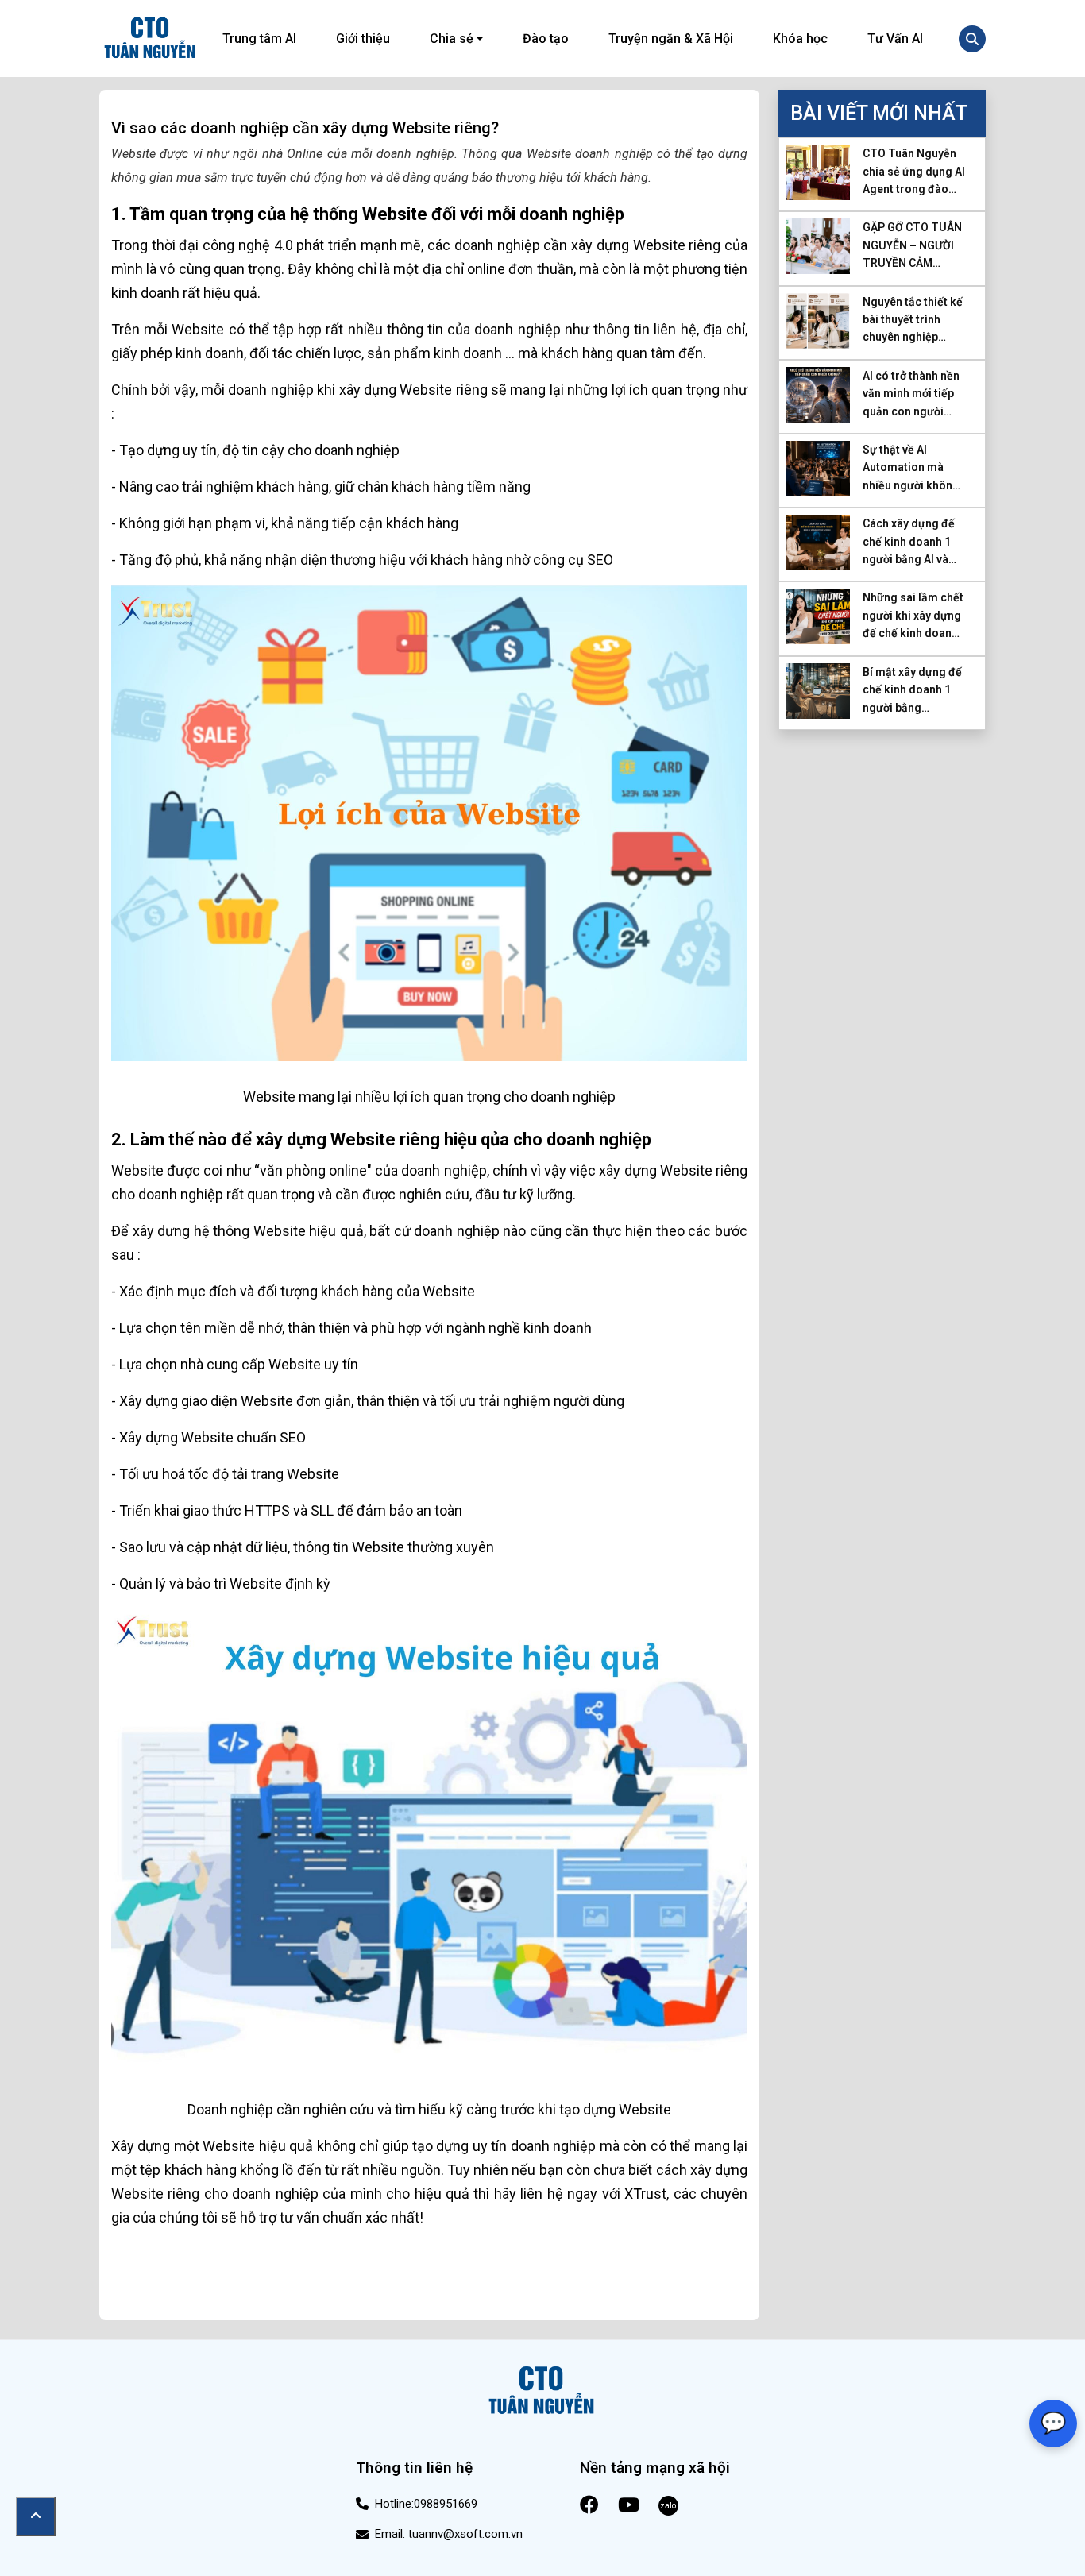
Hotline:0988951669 (426, 2504)
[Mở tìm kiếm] (972, 39)
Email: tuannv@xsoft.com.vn (449, 2534)
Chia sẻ (452, 39)
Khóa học (800, 39)
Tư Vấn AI (895, 39)
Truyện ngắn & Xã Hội (671, 39)
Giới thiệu (363, 39)
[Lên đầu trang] (36, 2516)
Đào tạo (546, 39)
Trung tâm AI (259, 39)
